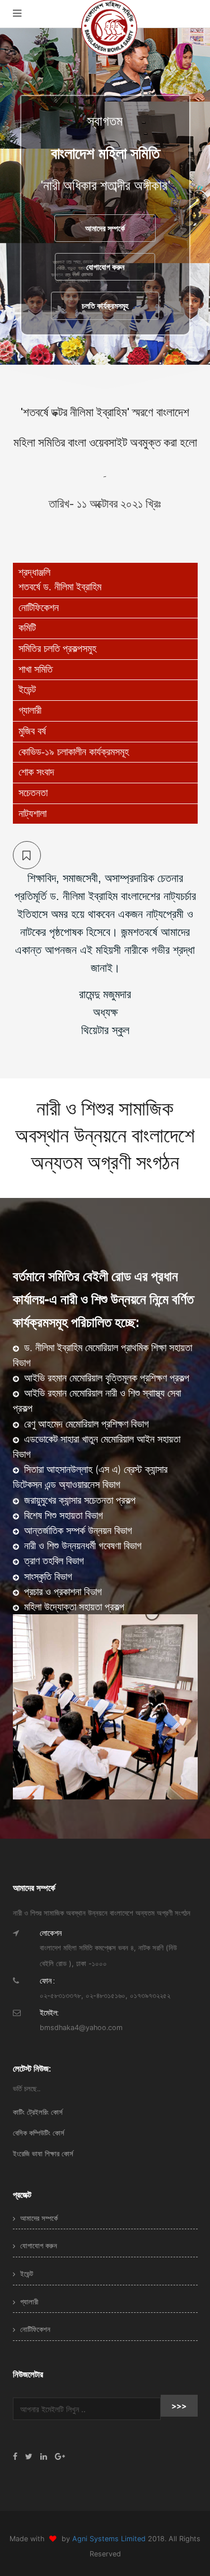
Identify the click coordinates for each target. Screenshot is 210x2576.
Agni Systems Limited (110, 2539)
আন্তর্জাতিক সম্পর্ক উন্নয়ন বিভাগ (77, 1530)
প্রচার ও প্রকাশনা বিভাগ (62, 1592)
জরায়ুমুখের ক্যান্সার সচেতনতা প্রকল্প (78, 1500)
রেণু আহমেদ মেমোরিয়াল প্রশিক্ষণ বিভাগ (85, 1424)
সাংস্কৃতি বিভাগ (47, 1576)
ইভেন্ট (27, 690)
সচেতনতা (33, 793)
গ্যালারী (30, 710)
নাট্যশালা (32, 814)
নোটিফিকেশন (39, 608)
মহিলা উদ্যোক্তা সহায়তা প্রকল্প (73, 1607)
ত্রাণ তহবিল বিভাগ (53, 1561)
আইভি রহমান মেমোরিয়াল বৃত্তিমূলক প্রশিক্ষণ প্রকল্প (105, 1378)
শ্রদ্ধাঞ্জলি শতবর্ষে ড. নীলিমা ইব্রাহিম (60, 580)
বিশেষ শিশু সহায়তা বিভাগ (62, 1515)
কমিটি (27, 628)
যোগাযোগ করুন (105, 267)
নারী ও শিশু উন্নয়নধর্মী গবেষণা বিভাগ (81, 1546)
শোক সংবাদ (36, 772)
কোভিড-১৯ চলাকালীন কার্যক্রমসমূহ (74, 752)
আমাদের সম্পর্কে (105, 228)
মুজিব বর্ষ (32, 731)
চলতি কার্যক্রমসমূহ (105, 306)
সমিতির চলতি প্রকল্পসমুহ (57, 649)
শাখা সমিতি (36, 669)
